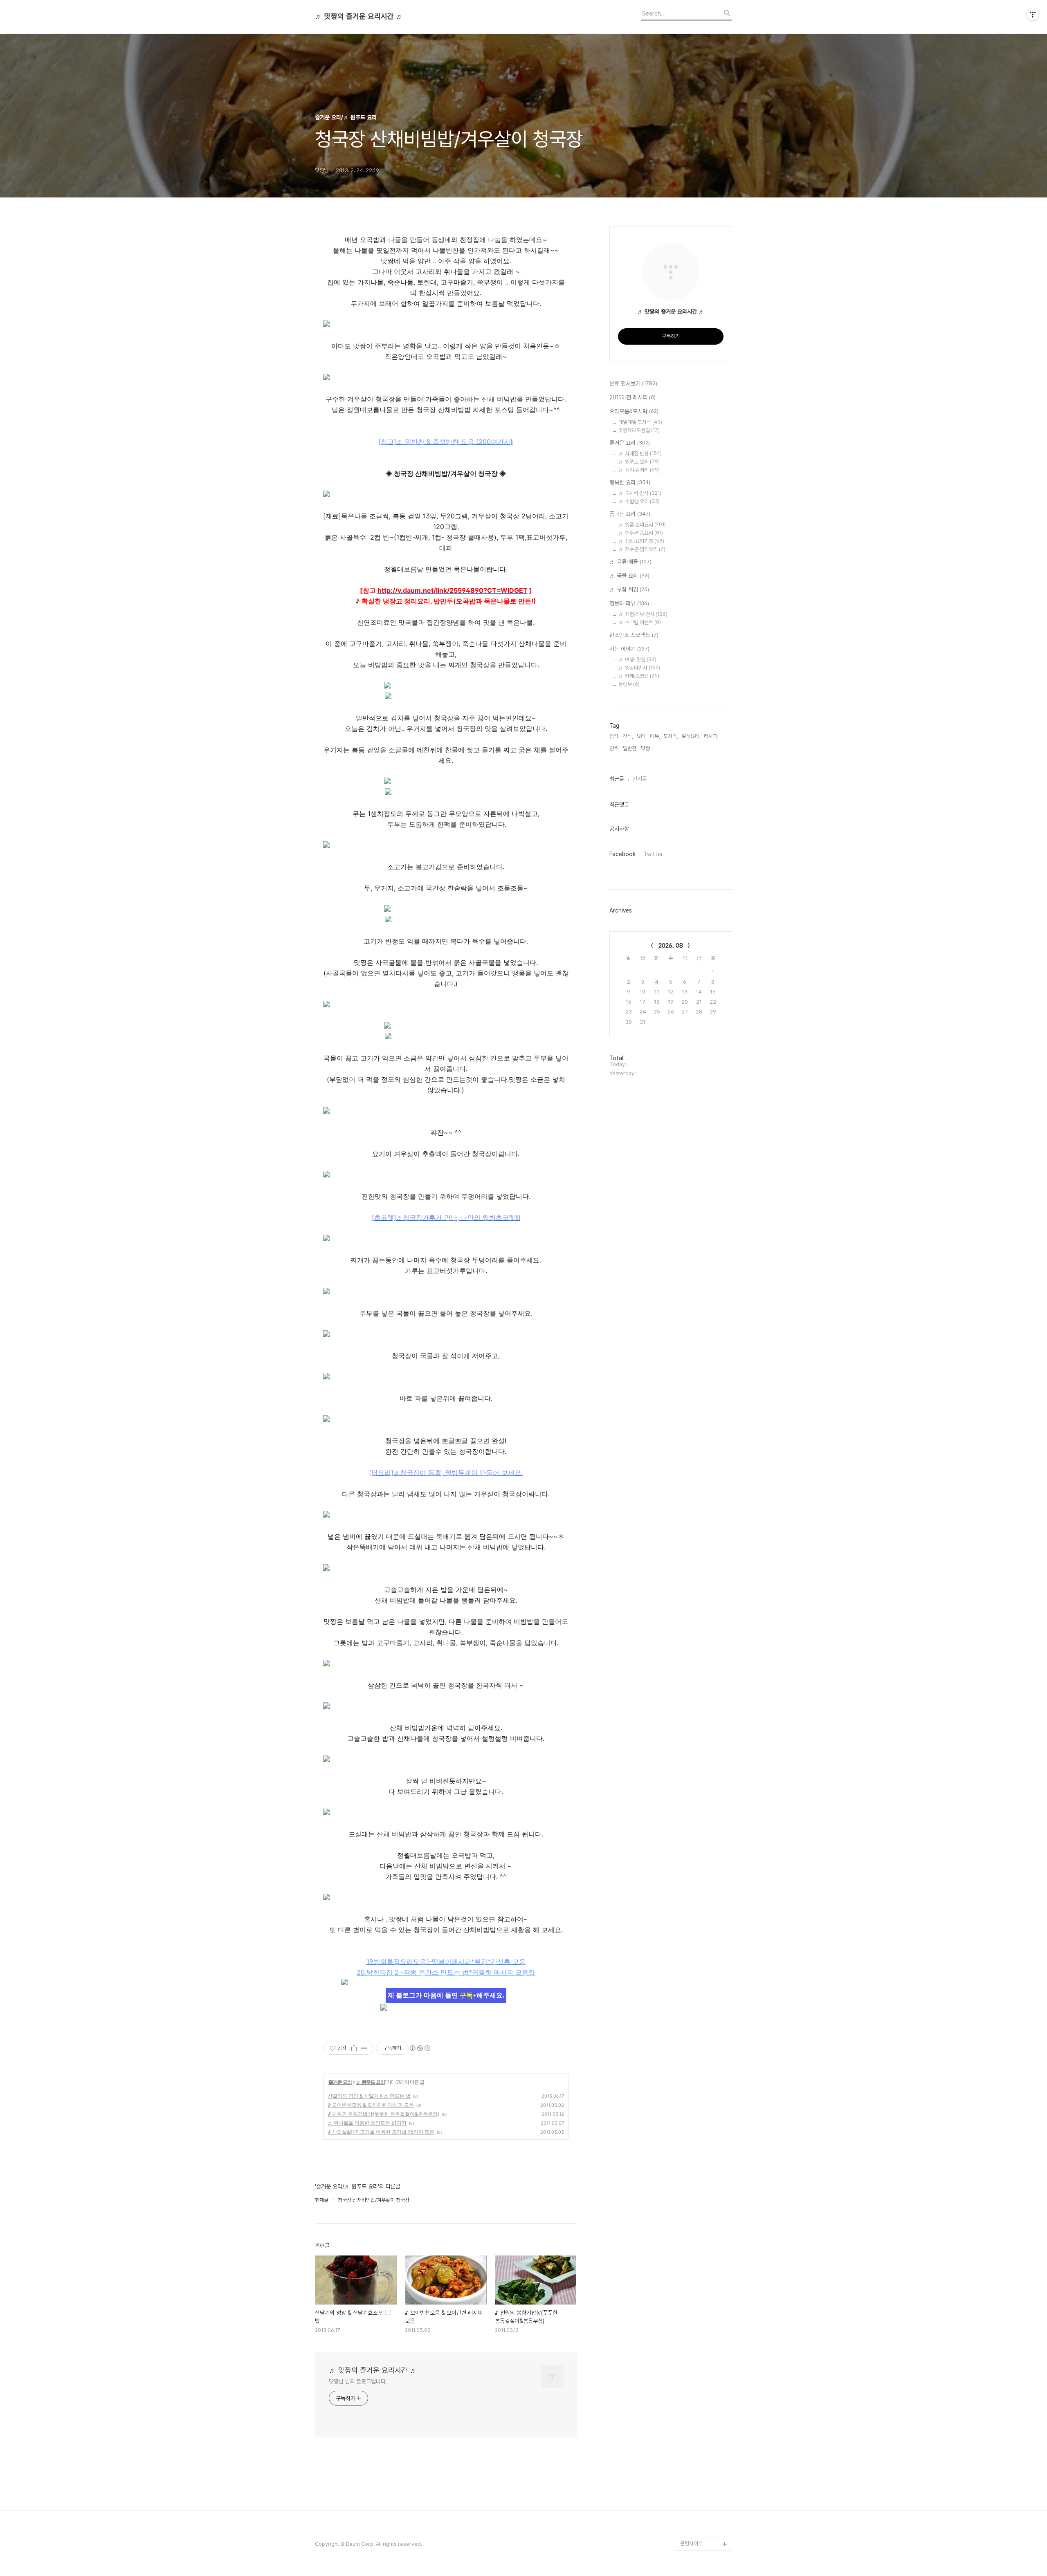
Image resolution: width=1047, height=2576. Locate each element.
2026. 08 (671, 946)
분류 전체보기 (633, 383)
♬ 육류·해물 (630, 562)
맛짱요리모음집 (639, 430)
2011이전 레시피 (632, 397)
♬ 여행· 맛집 (637, 660)
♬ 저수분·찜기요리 (642, 549)
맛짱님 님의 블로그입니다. (358, 2381)
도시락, (671, 736)
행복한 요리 (630, 482)
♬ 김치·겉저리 (639, 470)
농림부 (629, 684)
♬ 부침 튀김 (629, 590)
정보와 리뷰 (629, 603)
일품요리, (691, 736)
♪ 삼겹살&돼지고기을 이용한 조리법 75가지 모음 (381, 2132)
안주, (614, 748)
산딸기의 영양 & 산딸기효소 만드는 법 (369, 2096)
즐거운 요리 (340, 2082)
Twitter (653, 854)
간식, (628, 736)
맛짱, (646, 748)
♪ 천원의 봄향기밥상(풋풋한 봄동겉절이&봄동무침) (383, 2114)
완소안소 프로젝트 (634, 635)
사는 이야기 (629, 649)
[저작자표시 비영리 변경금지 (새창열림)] (420, 2048)
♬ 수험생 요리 (639, 501)
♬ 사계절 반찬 (640, 454)
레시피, (711, 736)
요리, (641, 736)
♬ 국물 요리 (629, 576)
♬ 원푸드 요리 (371, 2082)
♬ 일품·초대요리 (642, 525)
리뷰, (655, 736)
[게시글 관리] (364, 2048)
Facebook (622, 854)
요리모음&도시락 (634, 411)
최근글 (617, 779)
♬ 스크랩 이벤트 (640, 622)
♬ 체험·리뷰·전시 (643, 614)
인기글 (640, 779)
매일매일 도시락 (640, 422)
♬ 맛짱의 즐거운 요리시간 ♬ (359, 16)
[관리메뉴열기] (1033, 14)
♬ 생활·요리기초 (641, 541)
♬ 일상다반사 (639, 668)
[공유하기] (354, 2048)
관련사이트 (691, 2543)
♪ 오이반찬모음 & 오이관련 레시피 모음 (371, 2105)
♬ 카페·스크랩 (639, 676)
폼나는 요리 (630, 514)
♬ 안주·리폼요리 (641, 533)
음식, (614, 736)
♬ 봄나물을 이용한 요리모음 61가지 (367, 2123)
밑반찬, (630, 748)
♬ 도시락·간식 (640, 493)
